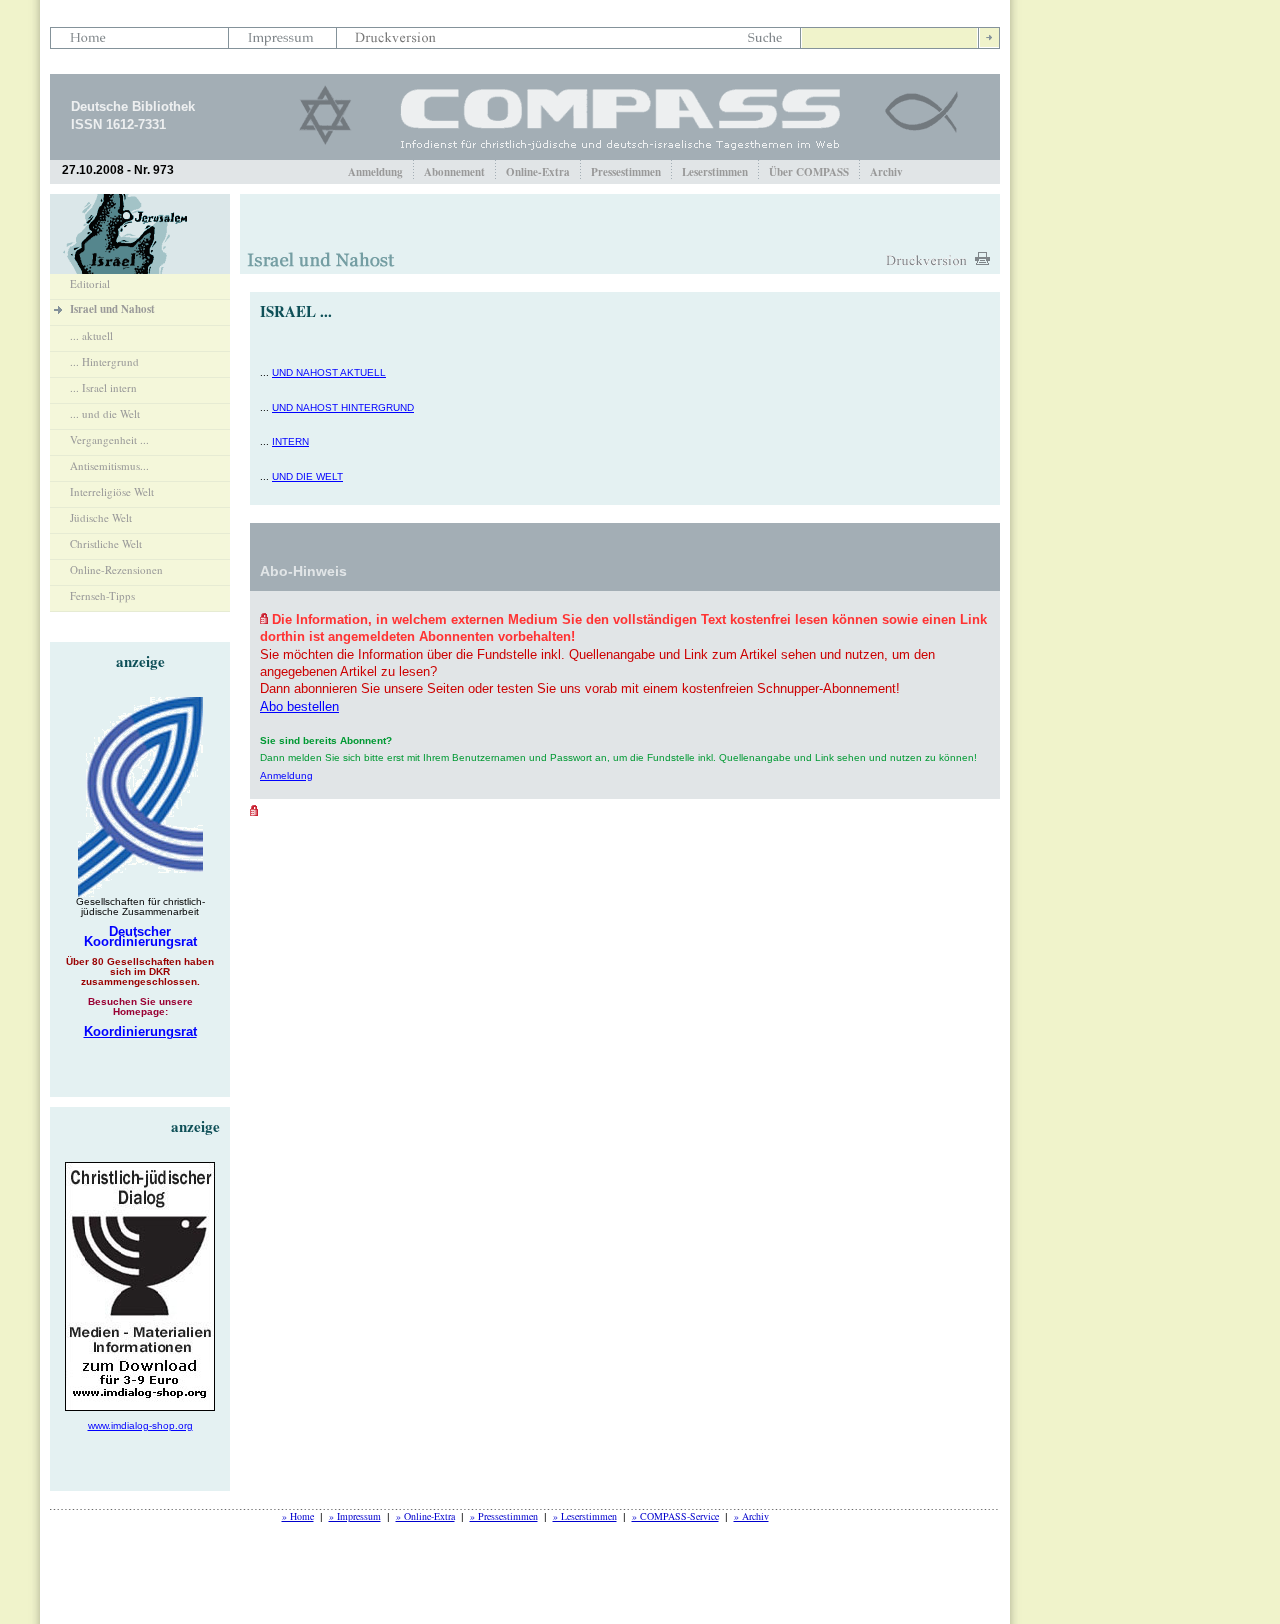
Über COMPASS (809, 172)
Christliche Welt (106, 543)
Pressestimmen (626, 172)
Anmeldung (375, 172)
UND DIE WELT (307, 476)
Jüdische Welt (101, 517)
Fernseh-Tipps (102, 595)
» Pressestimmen (504, 1516)
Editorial (90, 283)
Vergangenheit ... (109, 439)
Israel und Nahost (112, 309)
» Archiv (751, 1516)
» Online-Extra (425, 1516)
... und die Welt (105, 413)
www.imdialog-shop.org (140, 1425)
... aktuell (91, 335)
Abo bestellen (299, 706)
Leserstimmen (715, 172)
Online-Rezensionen (116, 569)
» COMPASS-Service (675, 1516)
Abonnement (454, 172)
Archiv (886, 172)
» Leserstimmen (585, 1516)
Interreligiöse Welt (112, 491)
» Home (298, 1516)
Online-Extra (538, 172)
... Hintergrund (104, 361)
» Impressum (355, 1516)
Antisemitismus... (109, 465)
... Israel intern (103, 387)
